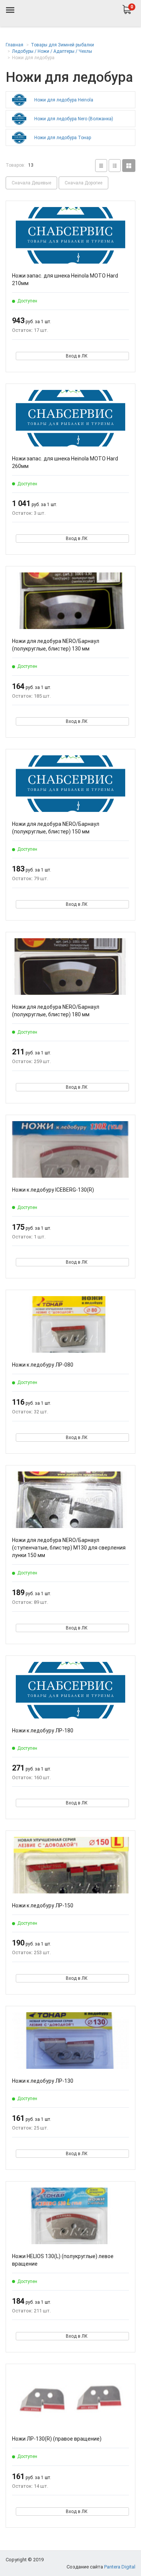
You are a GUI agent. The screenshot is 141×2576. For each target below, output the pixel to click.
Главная (14, 45)
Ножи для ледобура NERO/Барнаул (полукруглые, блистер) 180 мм (56, 1011)
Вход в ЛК (77, 356)
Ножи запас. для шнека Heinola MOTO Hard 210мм (65, 279)
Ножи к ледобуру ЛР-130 (43, 2081)
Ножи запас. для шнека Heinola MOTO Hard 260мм (65, 462)
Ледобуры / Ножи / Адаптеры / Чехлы (52, 51)
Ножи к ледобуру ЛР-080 (43, 1365)
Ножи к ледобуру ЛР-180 (43, 1731)
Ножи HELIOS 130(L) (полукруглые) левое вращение (63, 2260)
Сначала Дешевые (31, 183)
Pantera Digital (120, 2567)
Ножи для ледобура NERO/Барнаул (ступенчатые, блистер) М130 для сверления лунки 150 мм (69, 1548)
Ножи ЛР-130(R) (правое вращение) (57, 2439)
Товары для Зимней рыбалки (62, 45)
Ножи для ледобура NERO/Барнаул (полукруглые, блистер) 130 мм (56, 645)
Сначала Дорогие (83, 183)
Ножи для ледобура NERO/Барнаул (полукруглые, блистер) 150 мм (56, 828)
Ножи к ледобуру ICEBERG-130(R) (53, 1190)
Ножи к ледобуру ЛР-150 (43, 1906)
